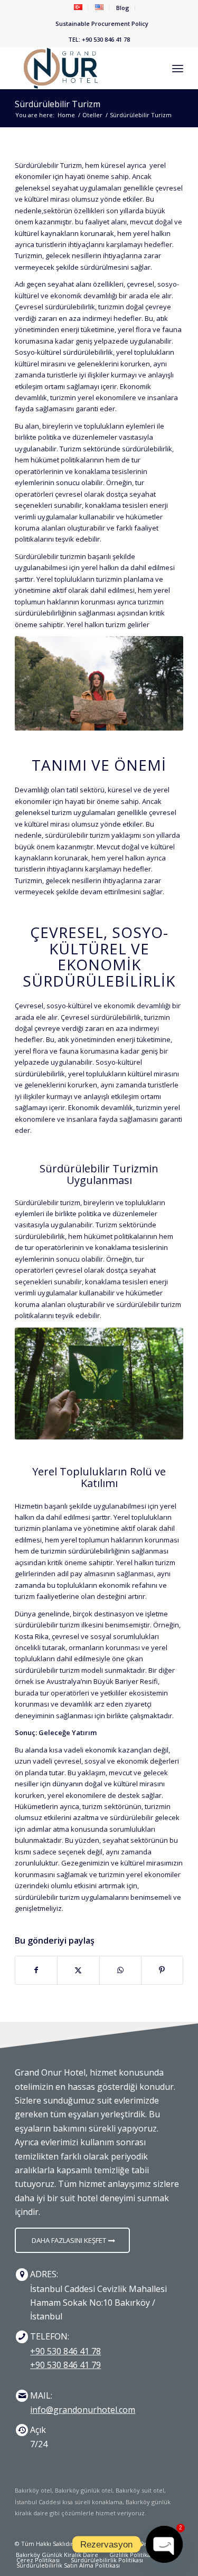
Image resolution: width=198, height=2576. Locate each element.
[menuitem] (78, 7)
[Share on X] (78, 1970)
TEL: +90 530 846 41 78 (99, 39)
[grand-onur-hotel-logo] (82, 68)
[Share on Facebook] (36, 1970)
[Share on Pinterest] (162, 1970)
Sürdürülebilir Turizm (58, 104)
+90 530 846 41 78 (65, 2351)
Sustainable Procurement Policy (102, 23)
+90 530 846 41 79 (65, 2365)
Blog (123, 8)
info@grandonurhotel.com (83, 2410)
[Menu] (178, 68)
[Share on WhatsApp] (120, 1970)
